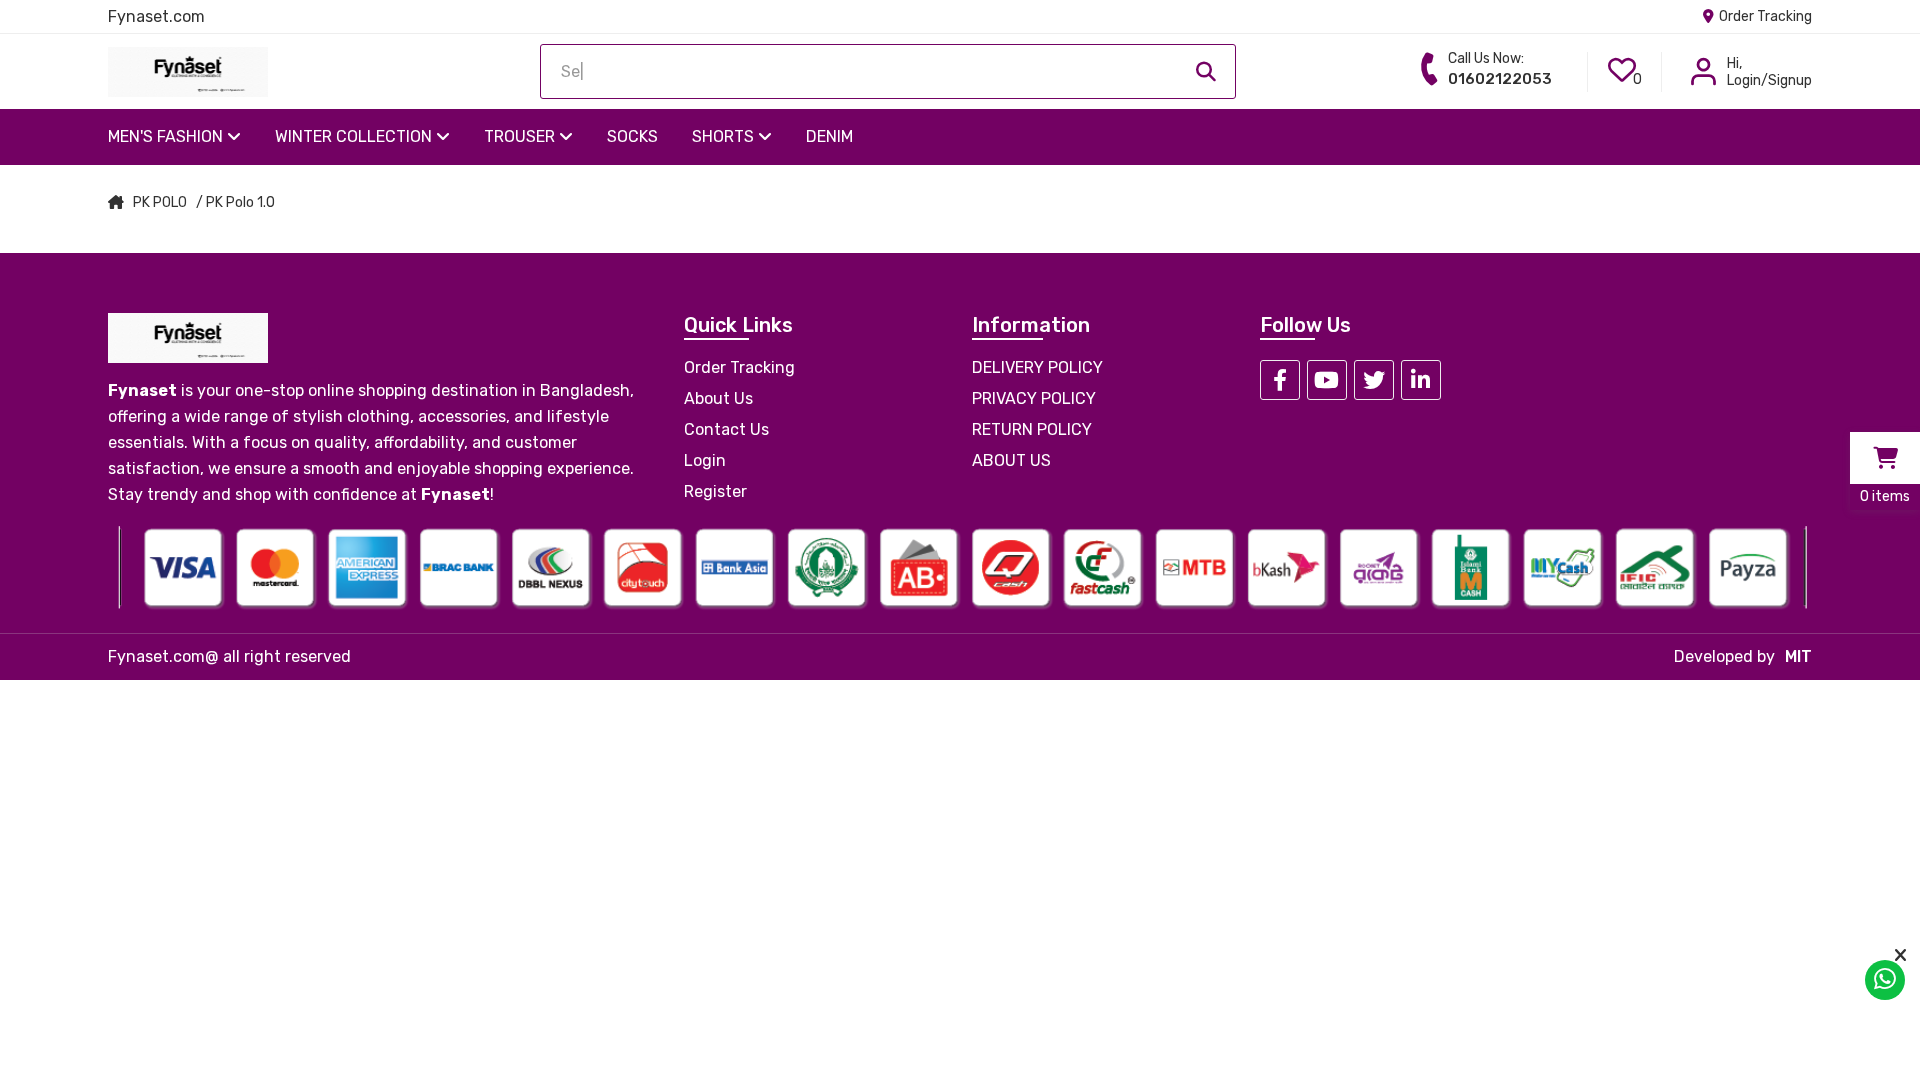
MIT (1798, 656)
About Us (718, 398)
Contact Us (726, 429)
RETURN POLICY (1032, 429)
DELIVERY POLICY (1037, 367)
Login (705, 460)
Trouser (521, 136)
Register (715, 491)
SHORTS (725, 136)
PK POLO (160, 203)
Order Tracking (1764, 16)
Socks (632, 136)
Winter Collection (355, 136)
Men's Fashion (167, 136)
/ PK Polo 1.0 (235, 203)
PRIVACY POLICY (1034, 398)
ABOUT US (1011, 460)
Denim (829, 136)
